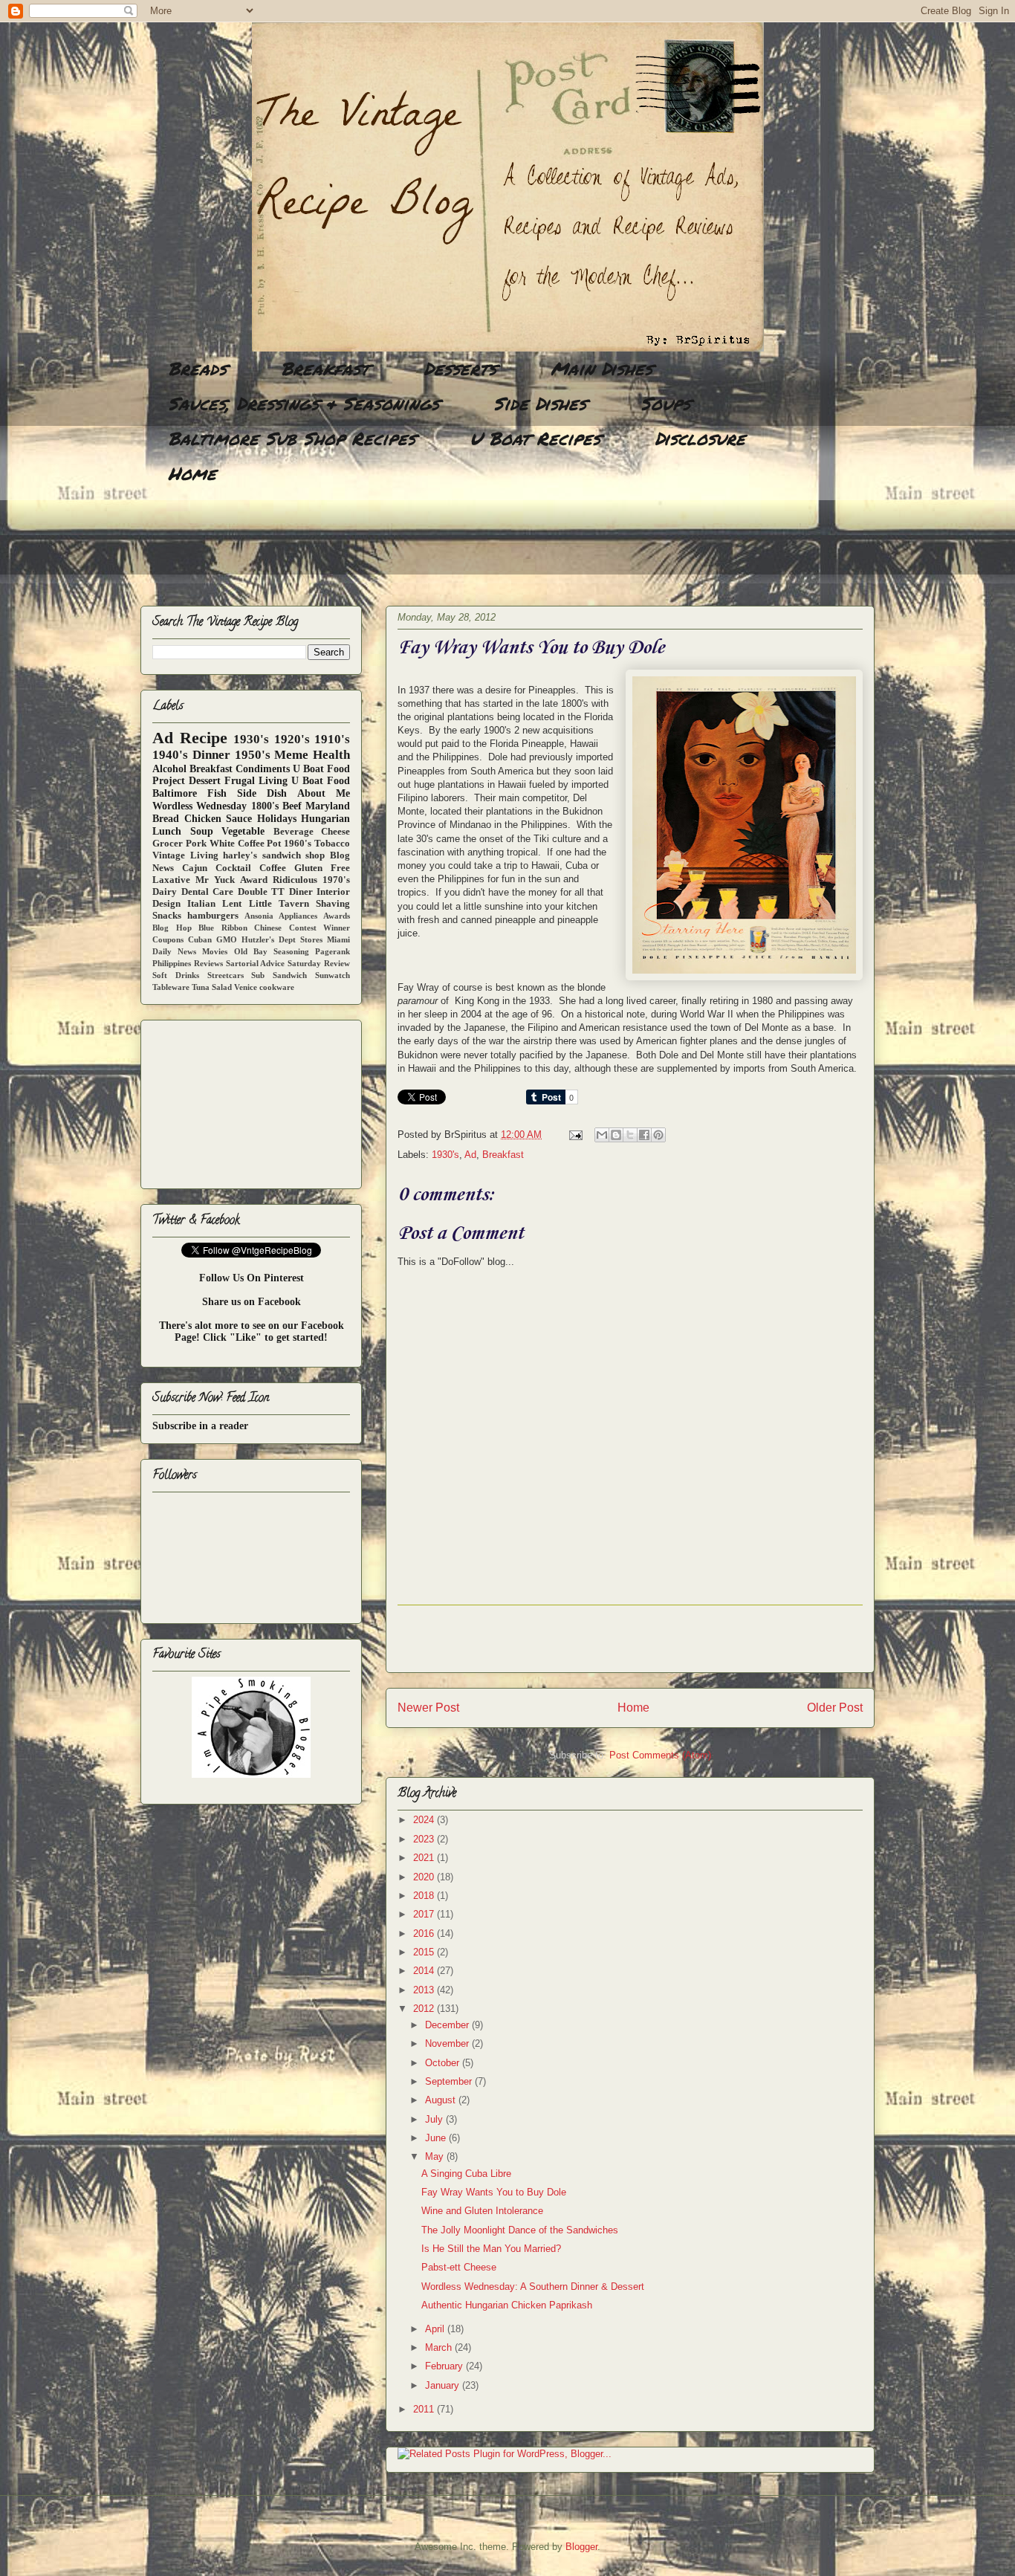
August (442, 2100)
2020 (425, 1877)
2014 (425, 1971)
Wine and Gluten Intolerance (482, 2211)
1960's (298, 844)
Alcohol (169, 769)
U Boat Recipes (535, 438)
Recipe (204, 738)
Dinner (211, 755)
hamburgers (213, 916)
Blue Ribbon (223, 928)
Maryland (328, 806)
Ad (470, 1155)
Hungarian (325, 819)
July (435, 2119)
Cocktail (233, 868)
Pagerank (333, 951)
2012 (425, 2009)
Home (192, 473)
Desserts (460, 368)
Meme (291, 755)
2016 (425, 1933)
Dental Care (208, 892)
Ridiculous (295, 880)
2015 (425, 1952)
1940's (170, 755)
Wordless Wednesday (200, 806)
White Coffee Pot (246, 844)
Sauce (239, 819)
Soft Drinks (176, 975)
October (444, 2063)
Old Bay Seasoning (272, 951)
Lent (232, 904)
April (436, 2329)
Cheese (335, 832)
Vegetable (243, 831)
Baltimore (175, 793)
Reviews (208, 963)
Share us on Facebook (252, 1302)
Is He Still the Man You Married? (491, 2249)
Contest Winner (320, 928)
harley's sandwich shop (274, 855)
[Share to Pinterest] (658, 1135)
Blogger (581, 2547)
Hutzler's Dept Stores (282, 939)
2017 (425, 1914)
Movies (215, 951)
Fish (217, 793)
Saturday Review (319, 963)
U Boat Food (321, 781)
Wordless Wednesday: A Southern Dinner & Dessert (533, 2287)
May (436, 2156)
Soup (202, 831)
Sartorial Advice (256, 963)
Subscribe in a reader (200, 1426)
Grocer (168, 844)
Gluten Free (322, 868)
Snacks (167, 916)
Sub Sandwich (279, 975)
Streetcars (226, 975)
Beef (292, 806)
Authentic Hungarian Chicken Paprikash (507, 2305)
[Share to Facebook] (644, 1135)
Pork (196, 844)
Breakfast (325, 368)
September (450, 2081)
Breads (197, 368)
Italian (201, 904)
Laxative (171, 880)
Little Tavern (279, 904)
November (448, 2043)
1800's (265, 806)
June (437, 2138)
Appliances (298, 916)
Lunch (167, 831)
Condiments (263, 769)
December (448, 2025)
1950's (253, 755)
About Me (324, 793)
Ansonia (259, 916)
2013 (425, 1990)
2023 (425, 1839)
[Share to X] (630, 1135)
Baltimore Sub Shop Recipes (292, 438)
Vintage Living (185, 855)
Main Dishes (601, 368)
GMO (227, 939)
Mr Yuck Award (231, 880)
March (440, 2347)
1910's (332, 739)
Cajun (195, 868)
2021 (425, 1858)
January (444, 2385)
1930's (445, 1155)
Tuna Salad (212, 987)
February (445, 2366)
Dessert (205, 781)
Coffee (273, 868)
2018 (425, 1896)
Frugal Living (256, 781)
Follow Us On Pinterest (252, 1278)
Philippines (172, 963)
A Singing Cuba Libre (466, 2174)
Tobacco (332, 844)
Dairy (165, 892)
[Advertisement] (411, 546)
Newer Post (428, 1708)
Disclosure (700, 438)
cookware (277, 987)
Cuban (200, 939)
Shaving (333, 904)
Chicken (203, 819)
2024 (425, 1820)
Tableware (171, 987)
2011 (425, 2409)
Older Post (835, 1708)
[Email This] (602, 1135)
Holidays (277, 819)
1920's (292, 739)
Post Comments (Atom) (660, 1755)
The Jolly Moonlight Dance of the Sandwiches (520, 2230)
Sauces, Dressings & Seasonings (304, 403)
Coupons (168, 939)
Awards (337, 916)
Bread (166, 819)
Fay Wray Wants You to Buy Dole (494, 2192)
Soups (665, 403)
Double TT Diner (275, 892)
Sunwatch (333, 975)
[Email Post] (575, 1135)
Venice (246, 987)
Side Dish (262, 793)
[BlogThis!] (616, 1135)
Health (331, 755)
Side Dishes (540, 403)
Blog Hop (172, 928)
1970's (336, 880)
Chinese (268, 928)
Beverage (294, 832)
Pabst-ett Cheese (459, 2267)
